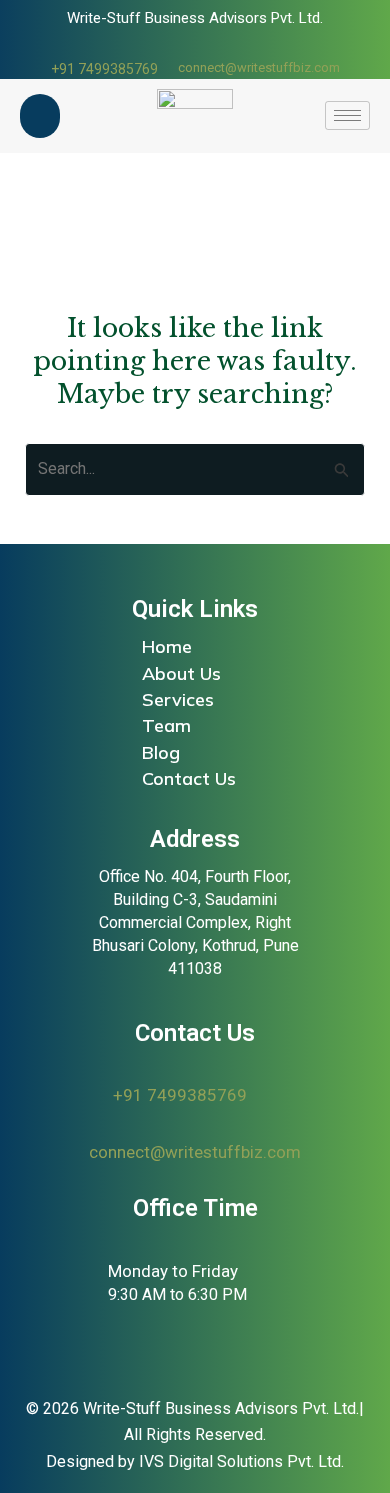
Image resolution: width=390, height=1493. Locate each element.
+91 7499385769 (104, 69)
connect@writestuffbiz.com (259, 67)
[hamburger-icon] (347, 115)
